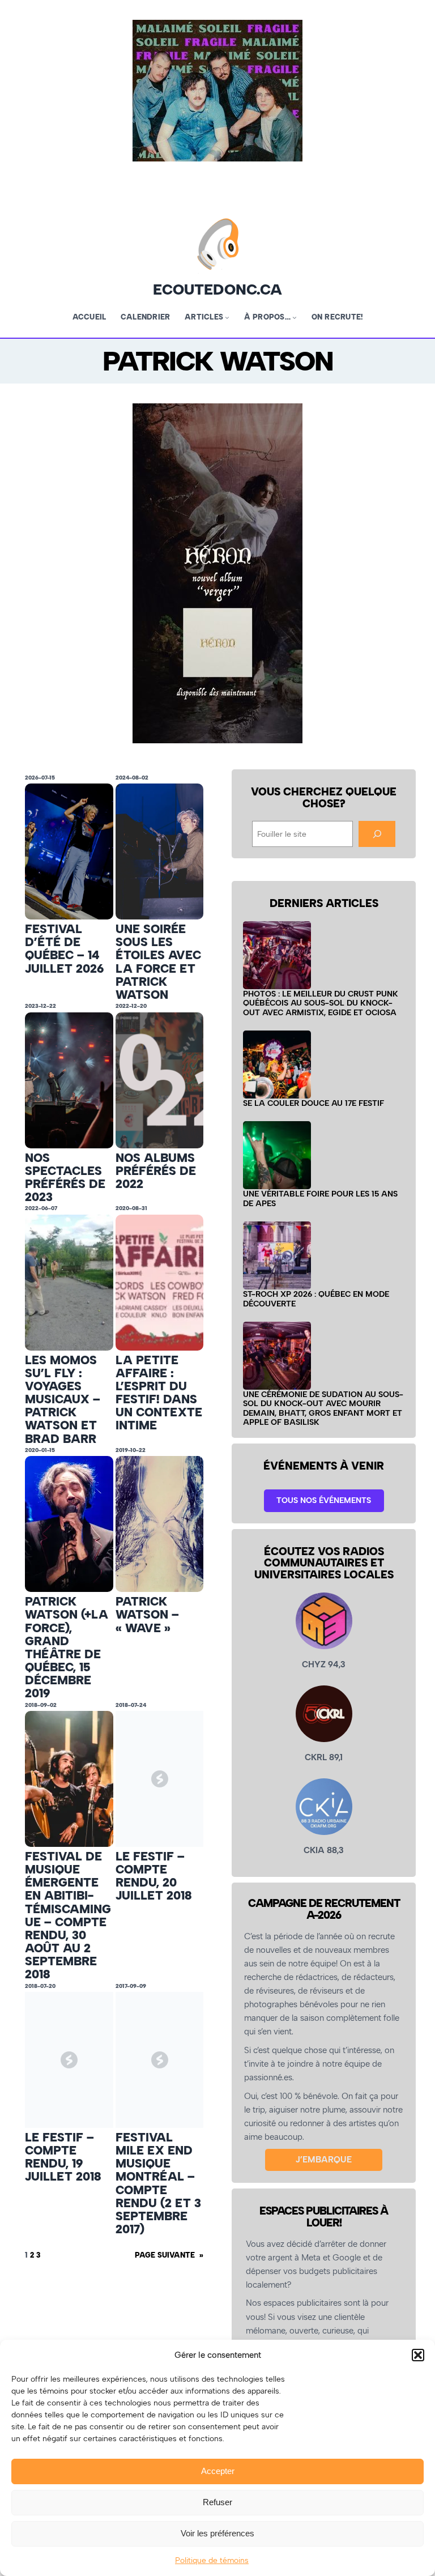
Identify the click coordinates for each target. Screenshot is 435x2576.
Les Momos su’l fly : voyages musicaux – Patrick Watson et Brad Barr (63, 1399)
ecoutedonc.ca (217, 289)
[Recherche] (377, 834)
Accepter (218, 2471)
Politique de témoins (212, 2560)
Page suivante (169, 2255)
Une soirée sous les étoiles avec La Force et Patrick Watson (158, 962)
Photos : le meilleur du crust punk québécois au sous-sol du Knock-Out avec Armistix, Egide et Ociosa (321, 1003)
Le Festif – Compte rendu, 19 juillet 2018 (63, 2157)
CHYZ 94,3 (324, 1664)
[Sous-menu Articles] (227, 317)
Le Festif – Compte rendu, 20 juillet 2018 (154, 1876)
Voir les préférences (217, 2533)
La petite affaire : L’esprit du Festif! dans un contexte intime (159, 1393)
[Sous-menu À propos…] (295, 317)
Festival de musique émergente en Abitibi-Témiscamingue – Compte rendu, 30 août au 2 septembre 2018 (68, 1915)
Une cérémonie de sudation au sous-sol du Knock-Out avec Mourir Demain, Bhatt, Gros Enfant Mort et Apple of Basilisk (323, 1408)
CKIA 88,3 (324, 1850)
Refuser (217, 2502)
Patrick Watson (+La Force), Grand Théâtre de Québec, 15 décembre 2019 (67, 1647)
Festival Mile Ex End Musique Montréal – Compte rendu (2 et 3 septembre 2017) (158, 2183)
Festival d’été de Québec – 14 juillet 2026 (64, 949)
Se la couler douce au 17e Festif (314, 1103)
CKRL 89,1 (324, 1757)
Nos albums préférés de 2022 (156, 1171)
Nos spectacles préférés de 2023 (65, 1178)
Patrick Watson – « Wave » (147, 1614)
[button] (418, 2355)
